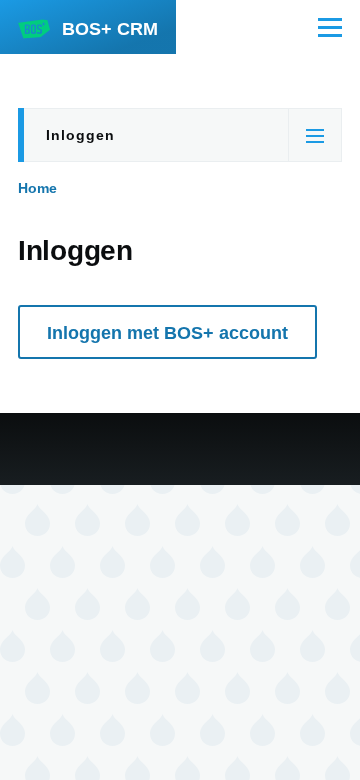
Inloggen (80, 135)
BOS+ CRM (110, 29)
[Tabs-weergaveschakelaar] (315, 135)
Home (37, 188)
